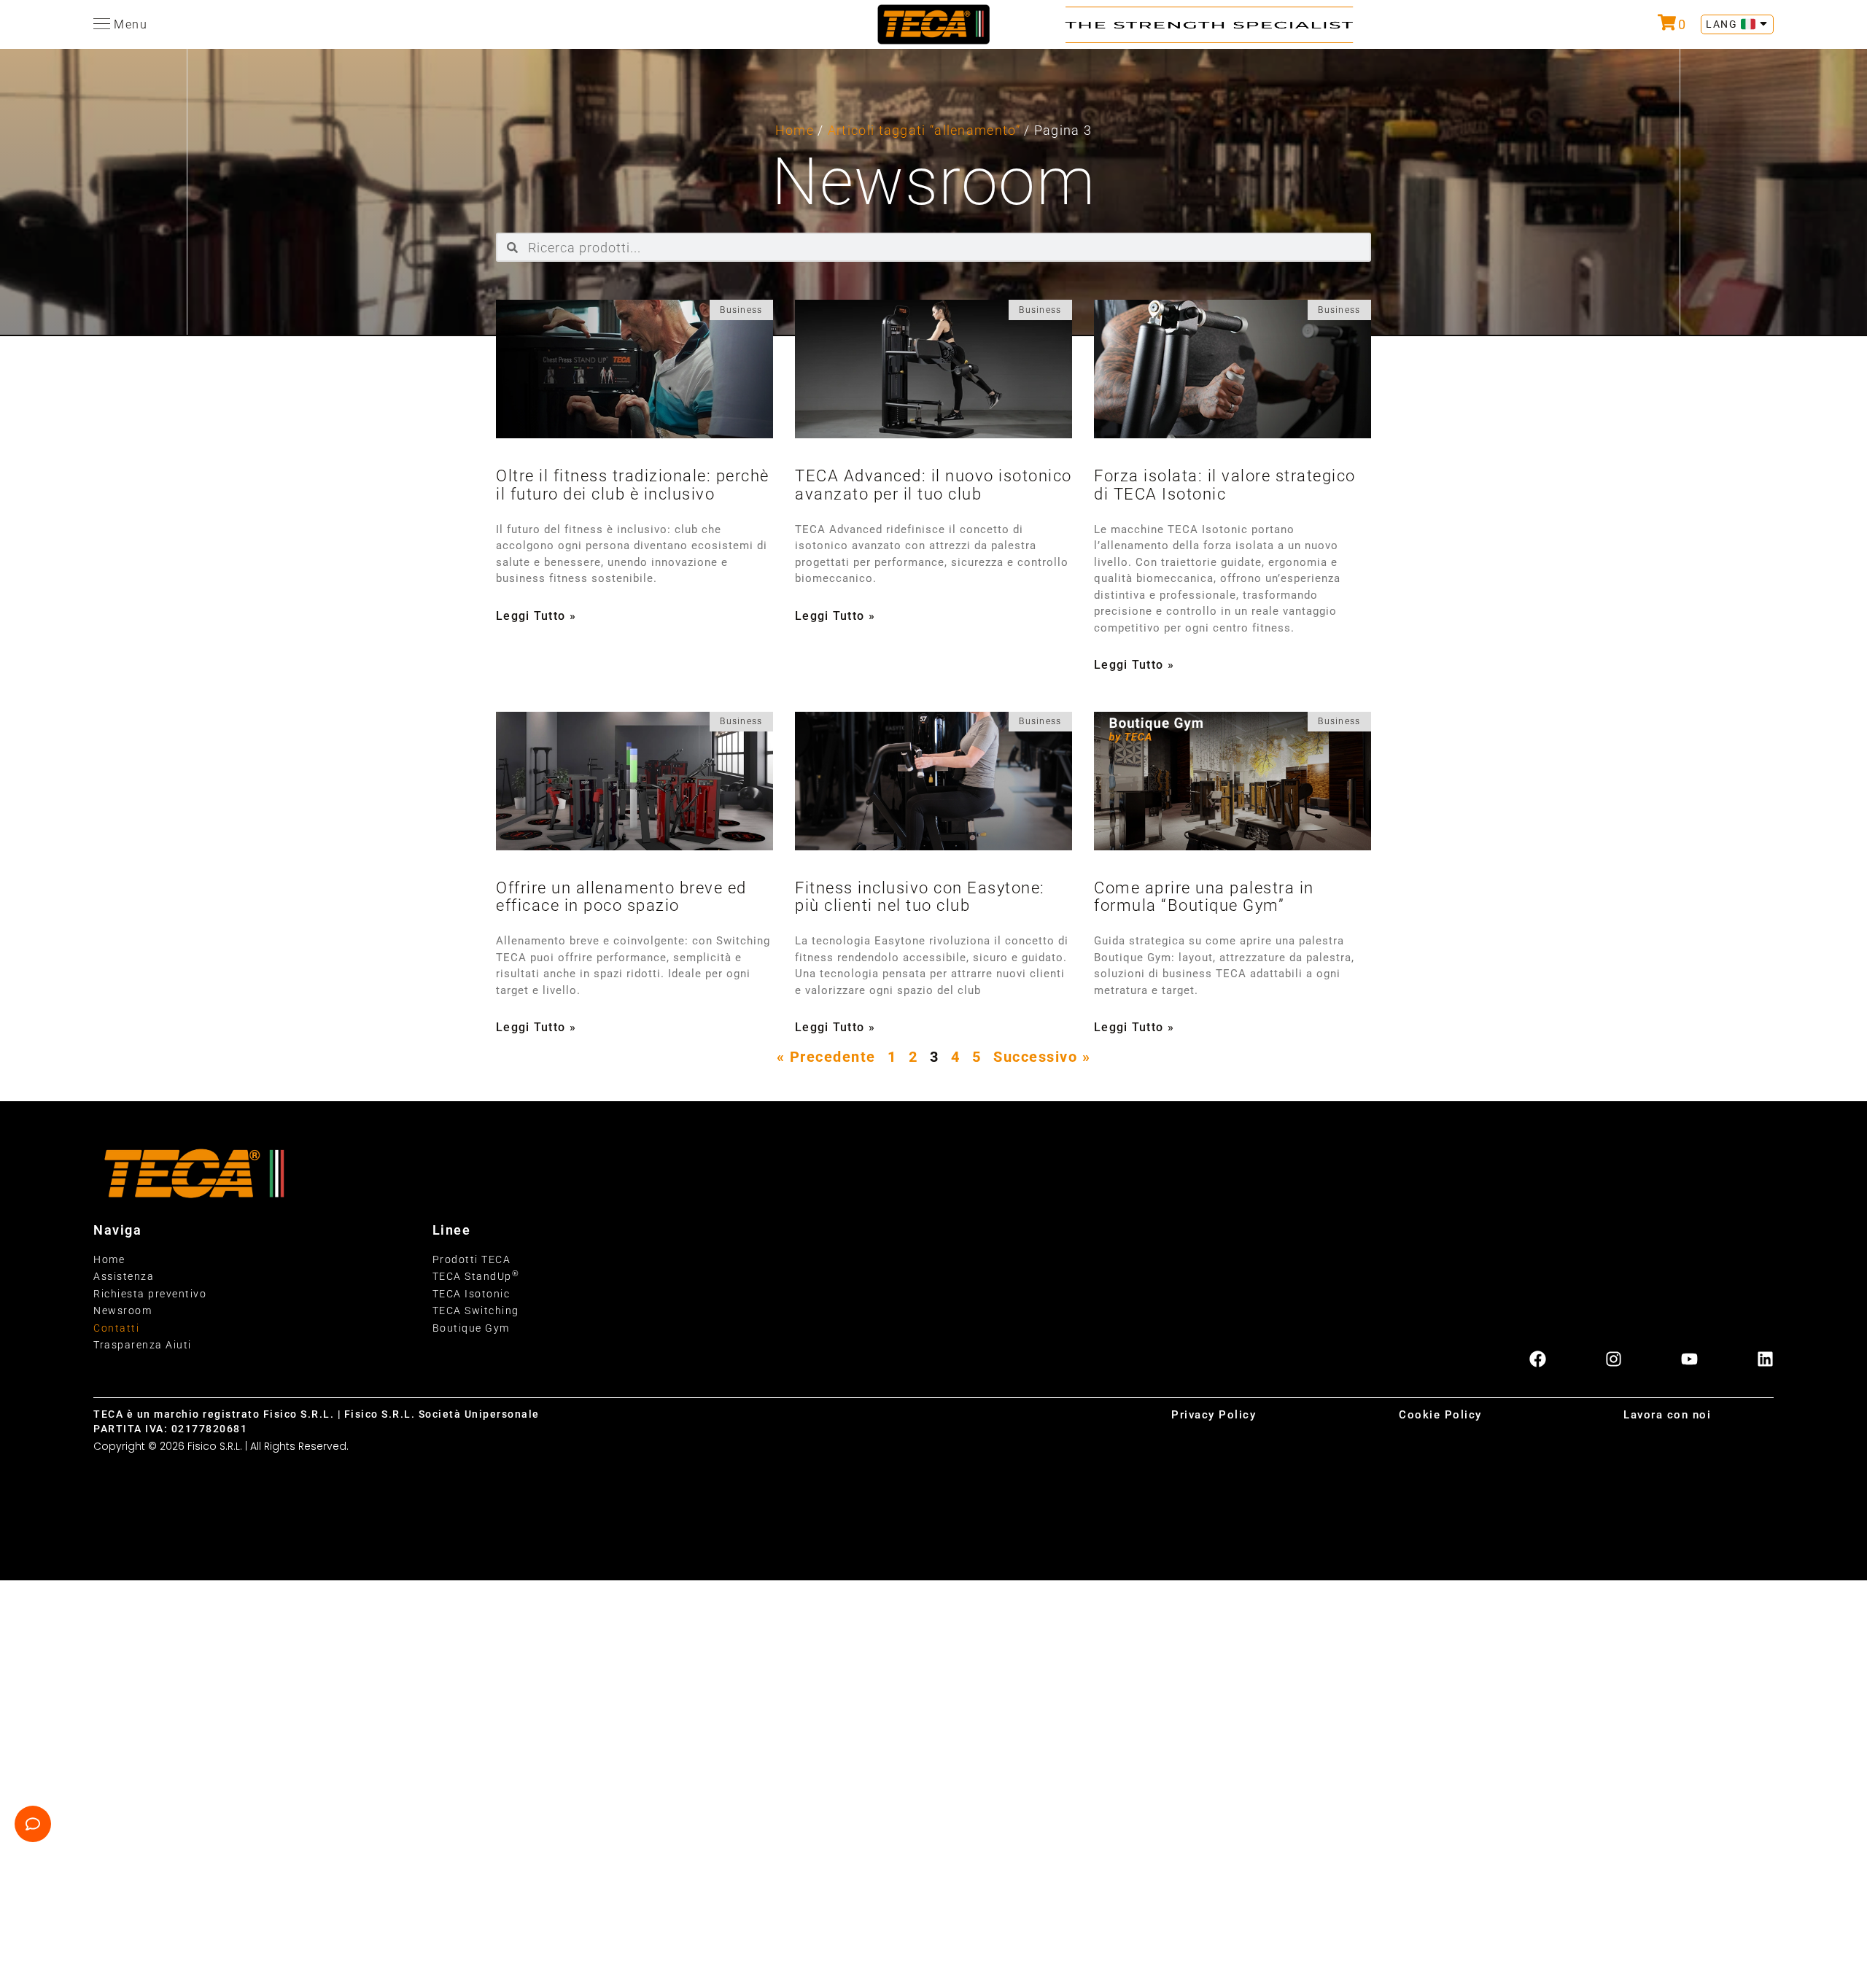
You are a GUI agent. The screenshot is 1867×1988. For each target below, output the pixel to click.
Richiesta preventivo (150, 1294)
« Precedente (826, 1057)
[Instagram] (1614, 1359)
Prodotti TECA (472, 1259)
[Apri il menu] (102, 24)
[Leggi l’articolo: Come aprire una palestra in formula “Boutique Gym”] (1233, 781)
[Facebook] (1538, 1359)
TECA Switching (476, 1311)
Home (795, 130)
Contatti (116, 1328)
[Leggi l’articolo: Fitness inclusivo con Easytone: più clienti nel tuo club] (933, 781)
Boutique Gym (471, 1328)
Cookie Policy (1440, 1415)
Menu (131, 24)
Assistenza (124, 1276)
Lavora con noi (1667, 1415)
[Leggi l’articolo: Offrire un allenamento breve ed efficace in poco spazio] (634, 781)
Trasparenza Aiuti (143, 1345)
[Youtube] (1689, 1359)
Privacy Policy (1214, 1415)
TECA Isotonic (471, 1294)
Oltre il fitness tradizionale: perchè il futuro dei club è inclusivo (633, 485)
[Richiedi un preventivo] (1667, 22)
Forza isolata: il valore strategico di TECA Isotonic (1225, 485)
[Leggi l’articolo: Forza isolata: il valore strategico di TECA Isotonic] (1233, 369)
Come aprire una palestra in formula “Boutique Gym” (1204, 897)
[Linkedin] (1765, 1359)
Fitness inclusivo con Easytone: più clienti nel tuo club (920, 897)
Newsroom (123, 1311)
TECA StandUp (476, 1276)
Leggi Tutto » (536, 616)
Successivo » (1042, 1057)
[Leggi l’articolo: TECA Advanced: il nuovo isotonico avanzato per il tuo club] (933, 369)
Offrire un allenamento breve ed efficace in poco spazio (621, 897)
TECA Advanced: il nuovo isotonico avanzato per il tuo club (933, 485)
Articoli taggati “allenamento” (924, 130)
